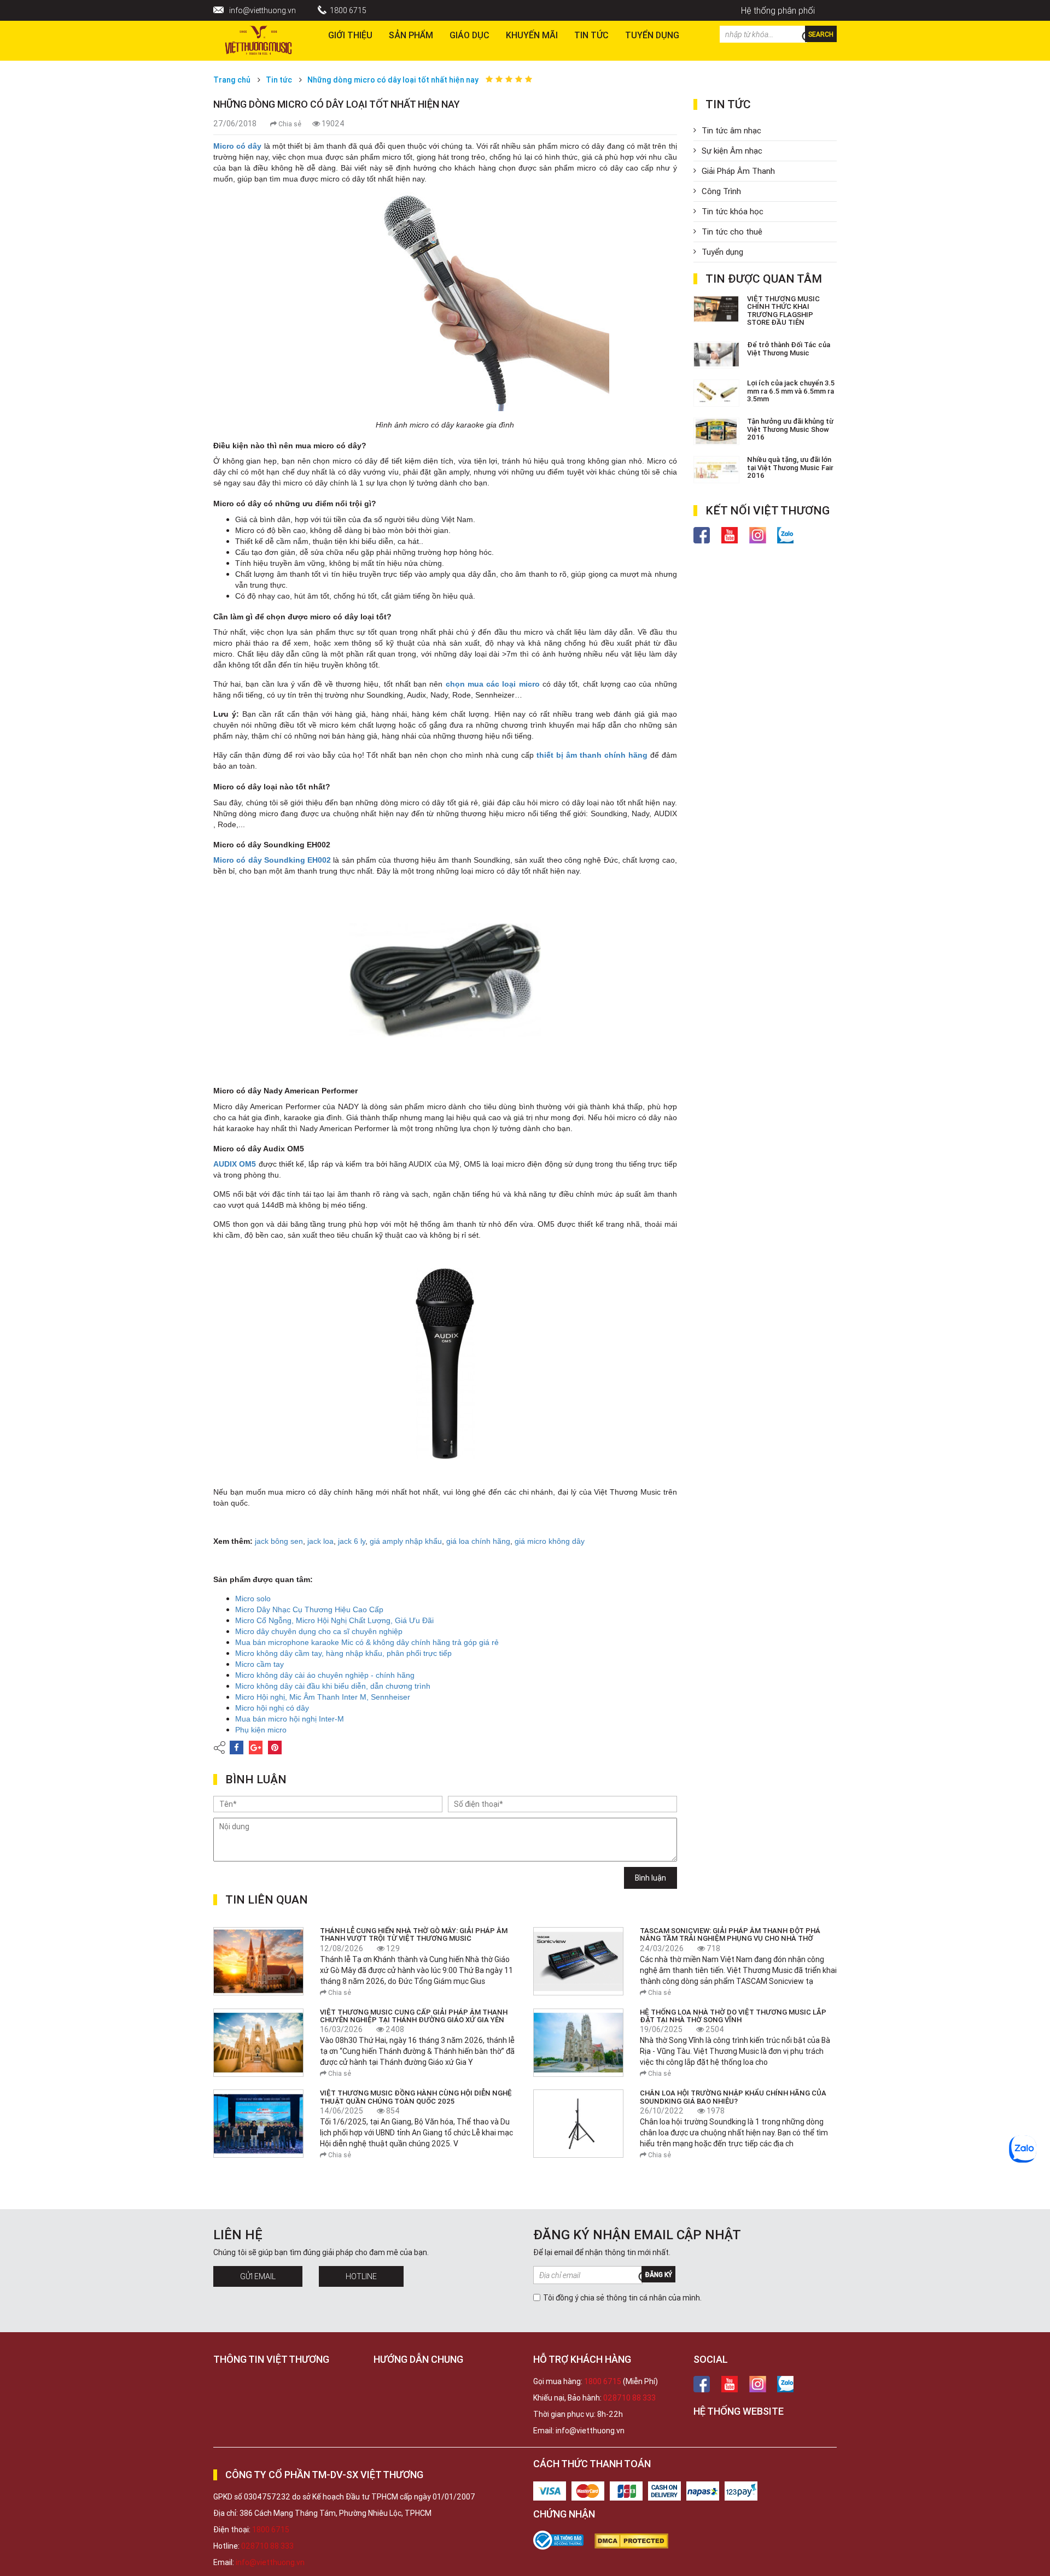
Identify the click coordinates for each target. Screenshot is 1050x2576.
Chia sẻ (289, 124)
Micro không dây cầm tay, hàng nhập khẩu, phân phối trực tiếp (343, 1653)
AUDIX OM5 (235, 1164)
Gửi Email (258, 2276)
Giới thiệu (350, 35)
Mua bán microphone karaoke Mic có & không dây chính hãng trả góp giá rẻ (367, 1642)
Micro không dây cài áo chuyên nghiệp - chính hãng (325, 1675)
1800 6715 (348, 10)
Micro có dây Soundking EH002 (272, 860)
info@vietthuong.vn (262, 10)
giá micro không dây (550, 1541)
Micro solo (253, 1599)
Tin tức (591, 35)
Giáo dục (469, 35)
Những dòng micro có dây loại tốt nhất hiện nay (393, 80)
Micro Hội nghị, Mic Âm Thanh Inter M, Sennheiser (323, 1697)
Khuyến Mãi (532, 35)
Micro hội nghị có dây (272, 1708)
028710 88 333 (629, 2398)
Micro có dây (237, 146)
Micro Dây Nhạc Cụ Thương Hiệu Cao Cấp (309, 1609)
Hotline (361, 2276)
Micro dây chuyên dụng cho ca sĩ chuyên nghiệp (319, 1631)
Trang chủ (232, 80)
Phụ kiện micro (261, 1730)
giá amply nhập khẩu (406, 1541)
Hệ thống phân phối (778, 10)
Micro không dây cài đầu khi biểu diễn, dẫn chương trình (333, 1686)
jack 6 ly (352, 1541)
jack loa (320, 1541)
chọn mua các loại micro (493, 684)
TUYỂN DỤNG (652, 35)
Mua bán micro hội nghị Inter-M (290, 1719)
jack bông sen (279, 1541)
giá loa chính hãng (478, 1541)
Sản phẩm (411, 35)
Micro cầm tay (259, 1664)
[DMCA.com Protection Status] (637, 2541)
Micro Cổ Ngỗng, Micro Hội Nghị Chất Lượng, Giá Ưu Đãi (334, 1620)
